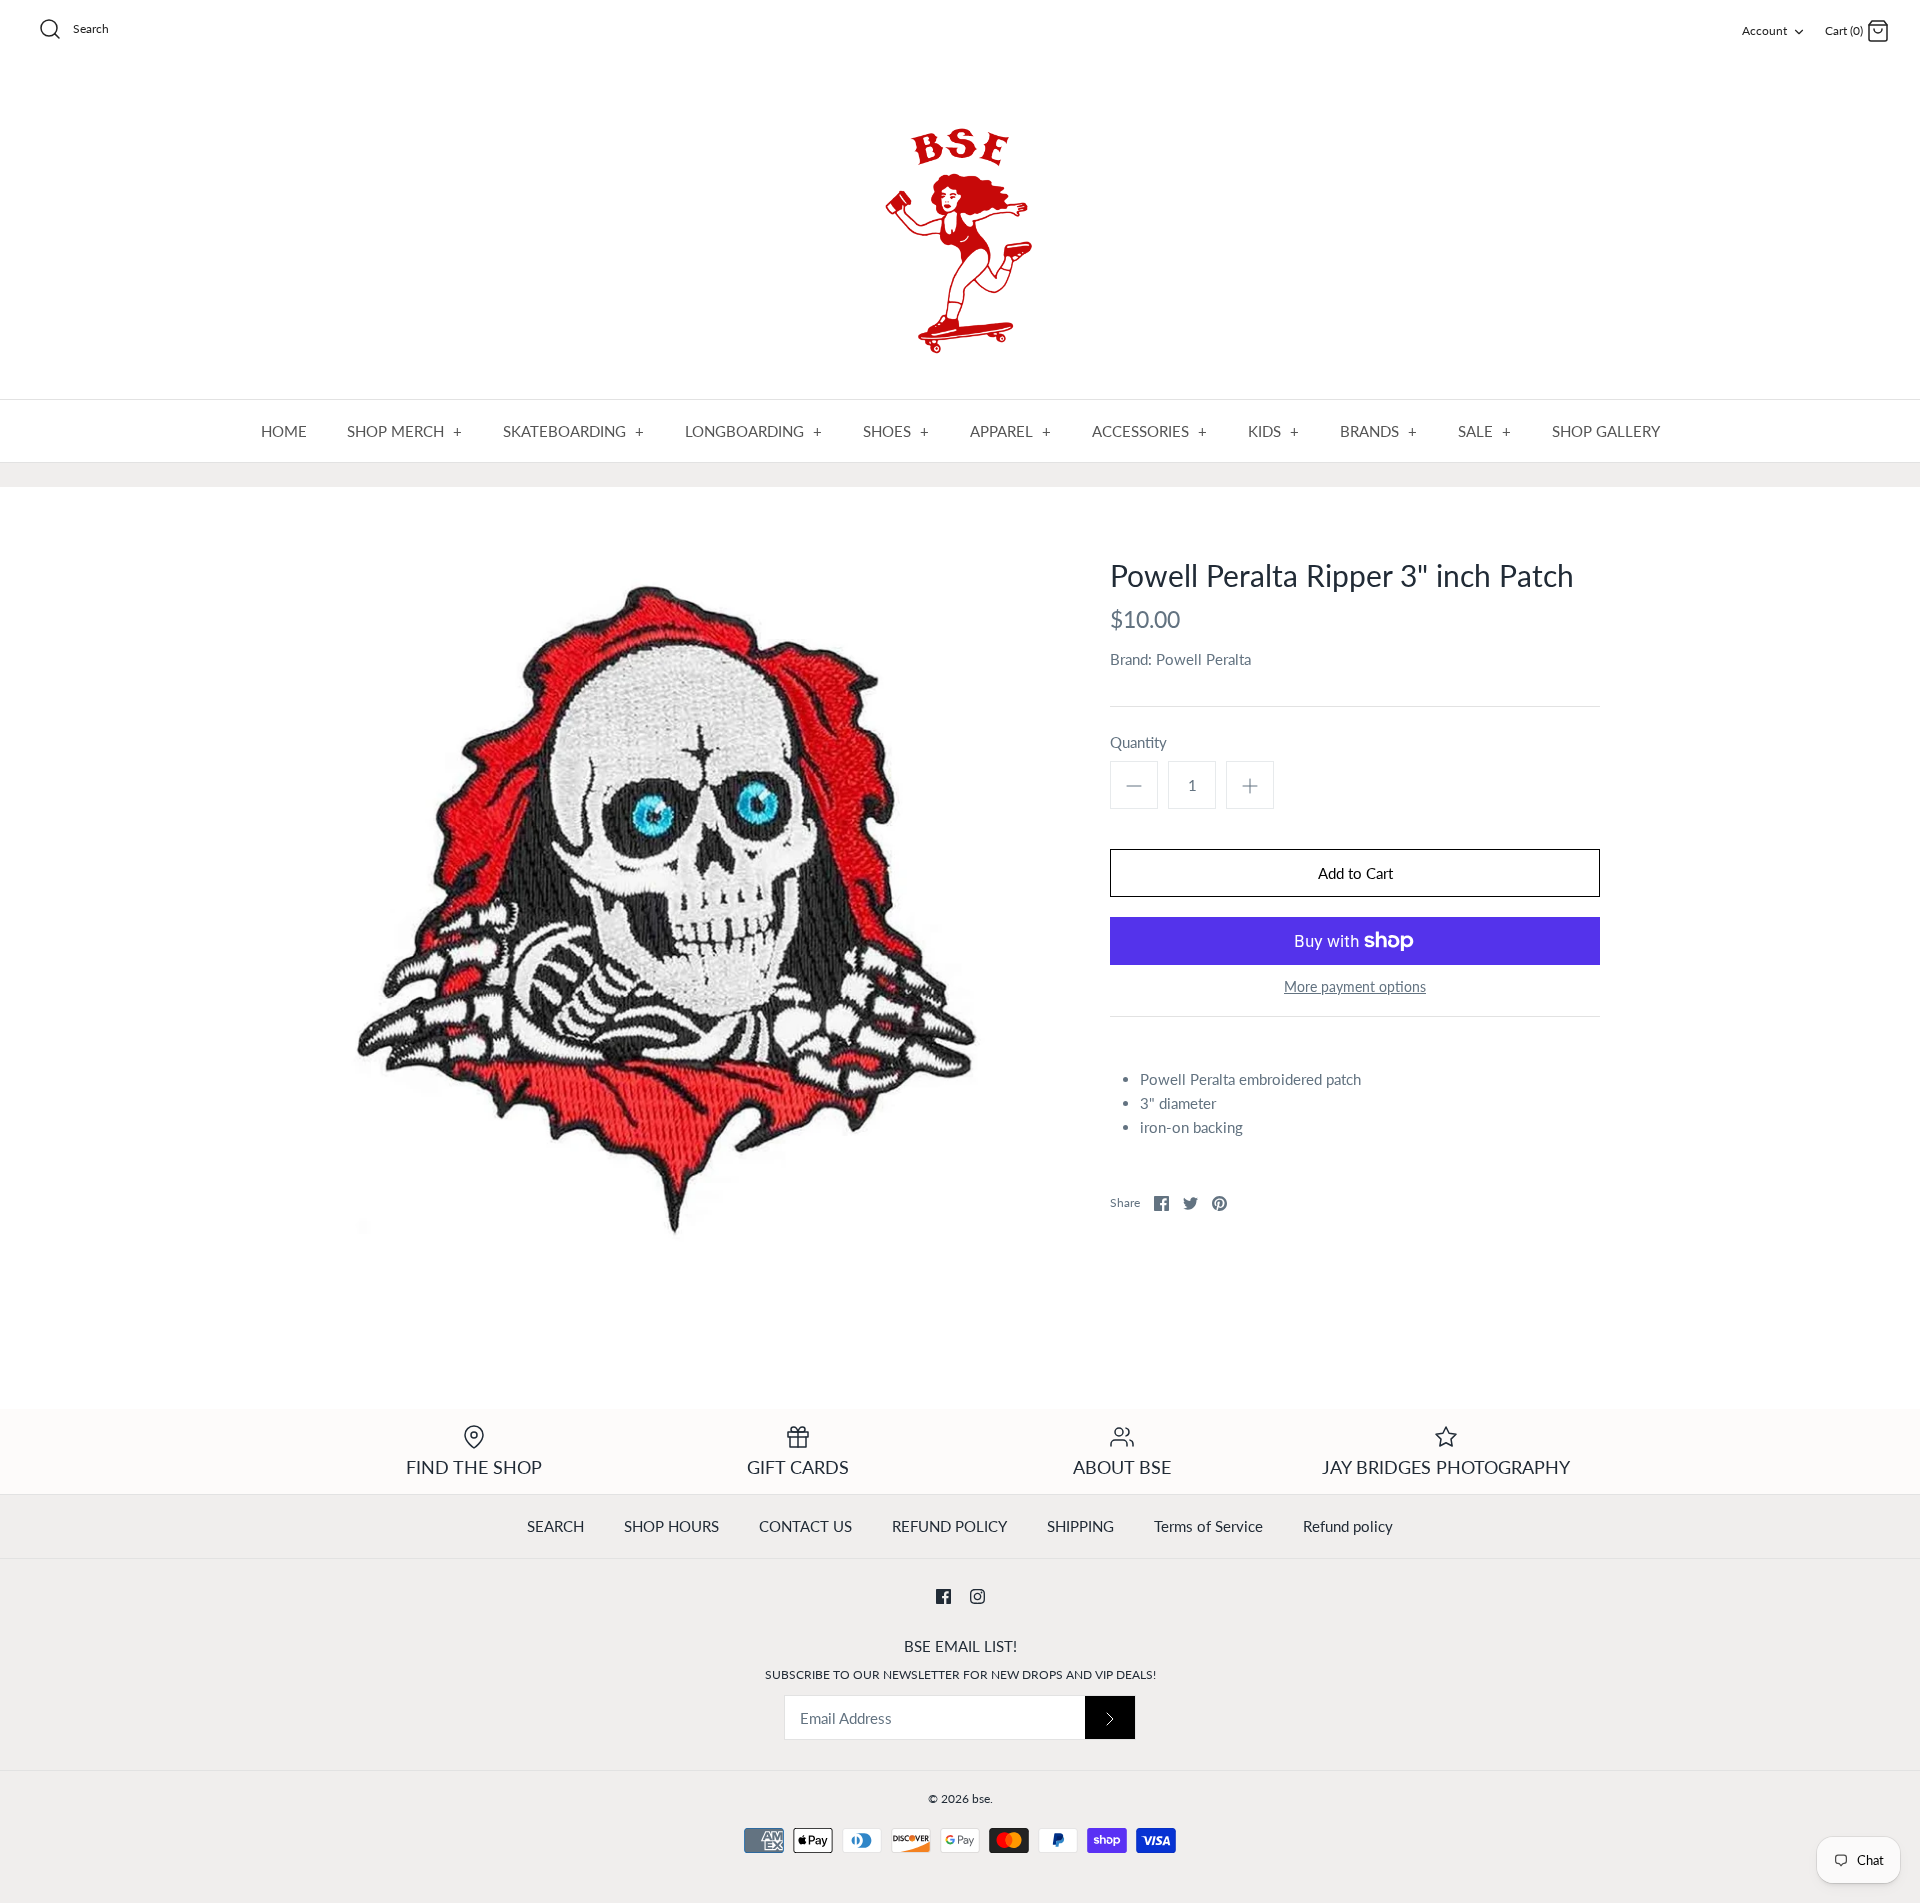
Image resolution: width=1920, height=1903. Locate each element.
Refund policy (1348, 1526)
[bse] (960, 232)
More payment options (1355, 987)
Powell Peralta (1203, 659)
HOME (284, 431)
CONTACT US (805, 1526)
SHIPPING (1080, 1526)
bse (981, 1798)
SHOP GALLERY (1606, 431)
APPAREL (1011, 431)
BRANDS (1379, 431)
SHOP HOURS (671, 1526)
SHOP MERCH (405, 431)
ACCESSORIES (1150, 431)
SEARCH (555, 1526)
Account (1764, 30)
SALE (1485, 431)
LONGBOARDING (754, 431)
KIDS (1274, 431)
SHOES (896, 431)
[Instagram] (977, 1596)
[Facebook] (943, 1596)
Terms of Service (1208, 1526)
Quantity (1138, 742)
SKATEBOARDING (574, 431)
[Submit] (1110, 1717)
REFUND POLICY (949, 1526)
